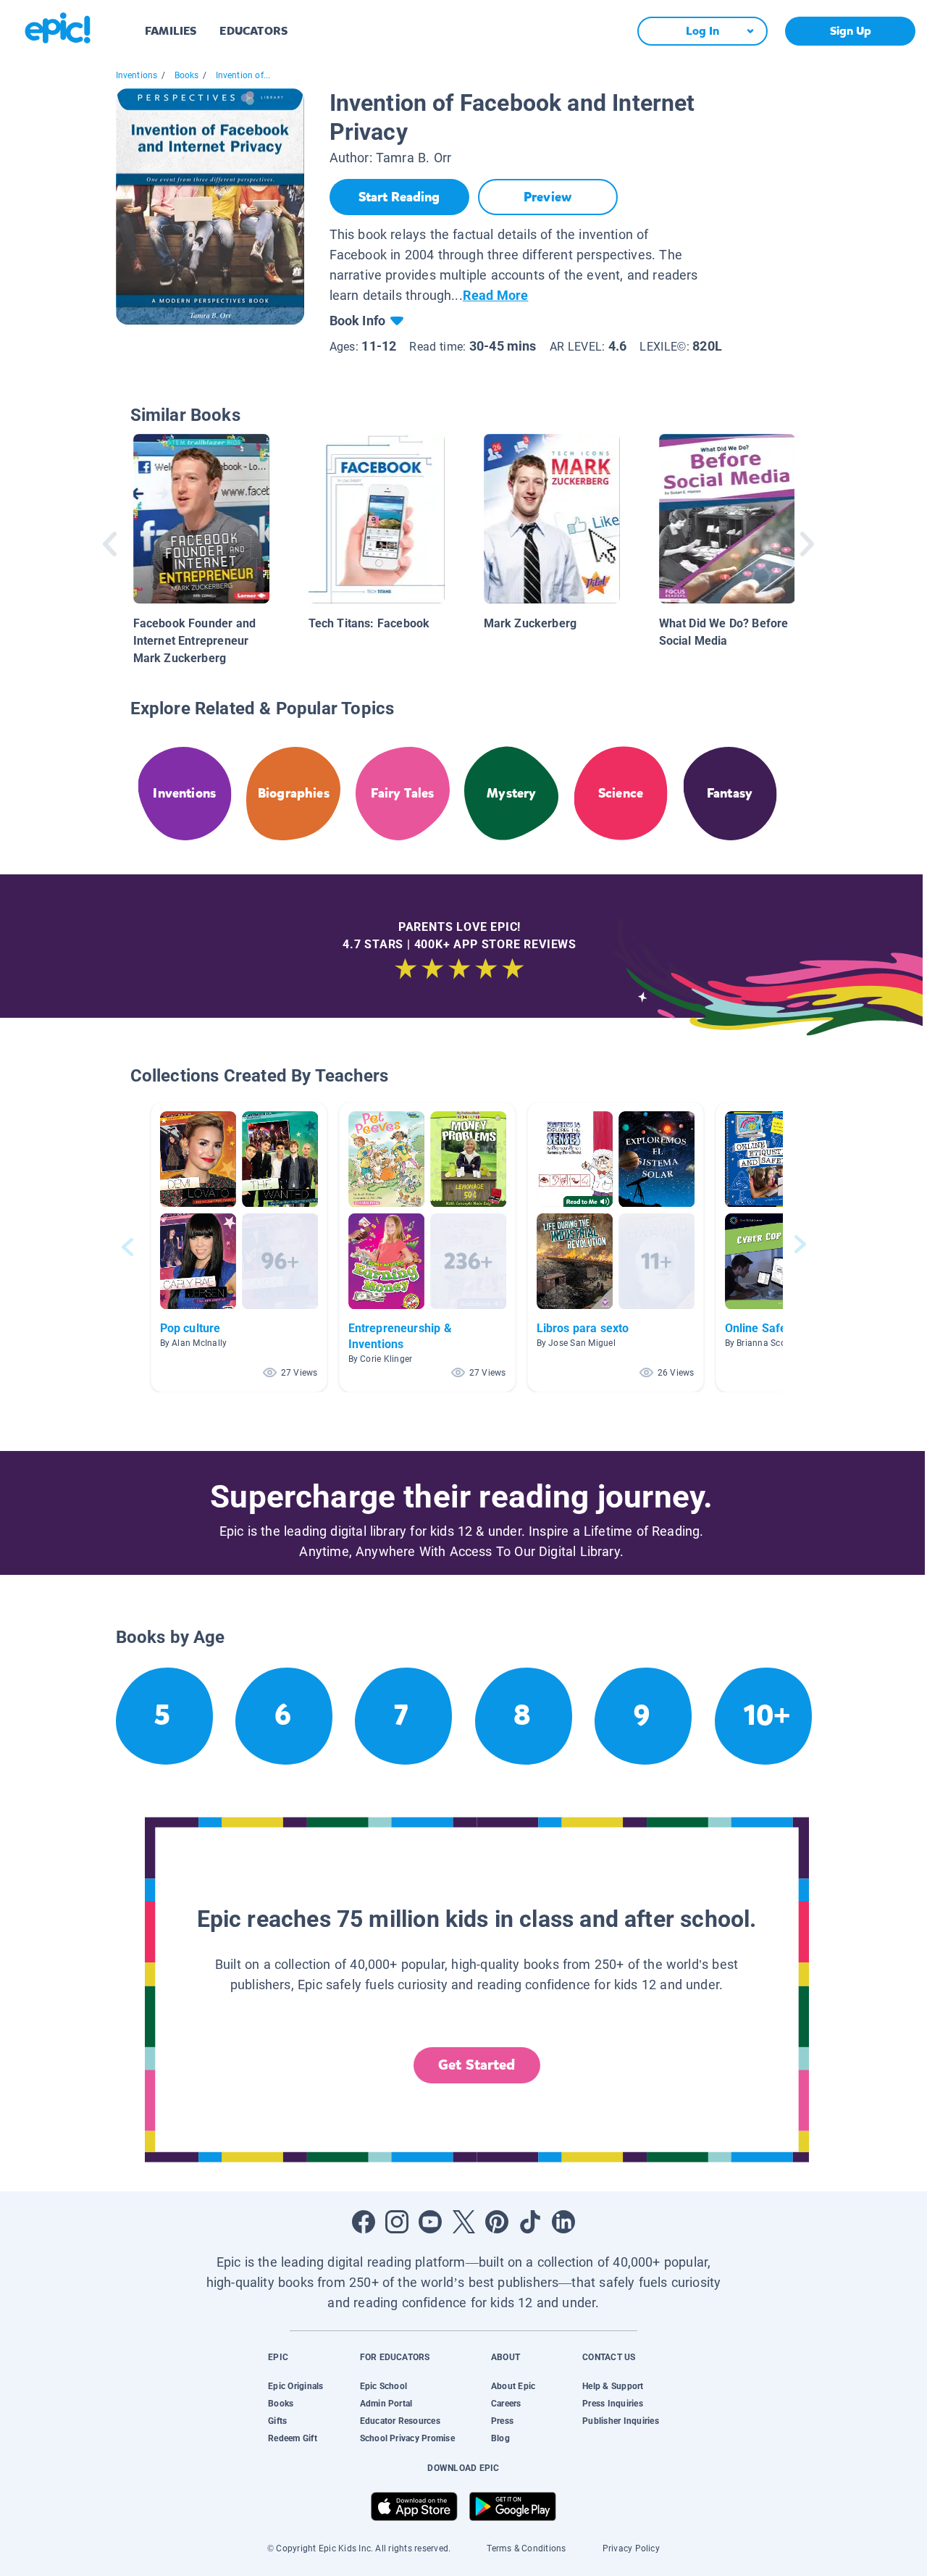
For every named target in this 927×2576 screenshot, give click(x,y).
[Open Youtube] (430, 2222)
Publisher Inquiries (621, 2421)
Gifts (277, 2421)
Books (187, 75)
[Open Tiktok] (530, 2222)
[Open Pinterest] (497, 2222)
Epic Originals (295, 2386)
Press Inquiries (613, 2404)
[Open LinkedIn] (563, 2222)
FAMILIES (171, 31)
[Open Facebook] (364, 2222)
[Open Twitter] (463, 2222)
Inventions (137, 75)
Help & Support (613, 2386)
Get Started (477, 2065)
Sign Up (851, 31)
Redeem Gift (293, 2438)
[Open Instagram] (397, 2222)
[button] (239, 1247)
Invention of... (243, 75)
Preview (548, 197)
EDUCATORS (253, 31)
